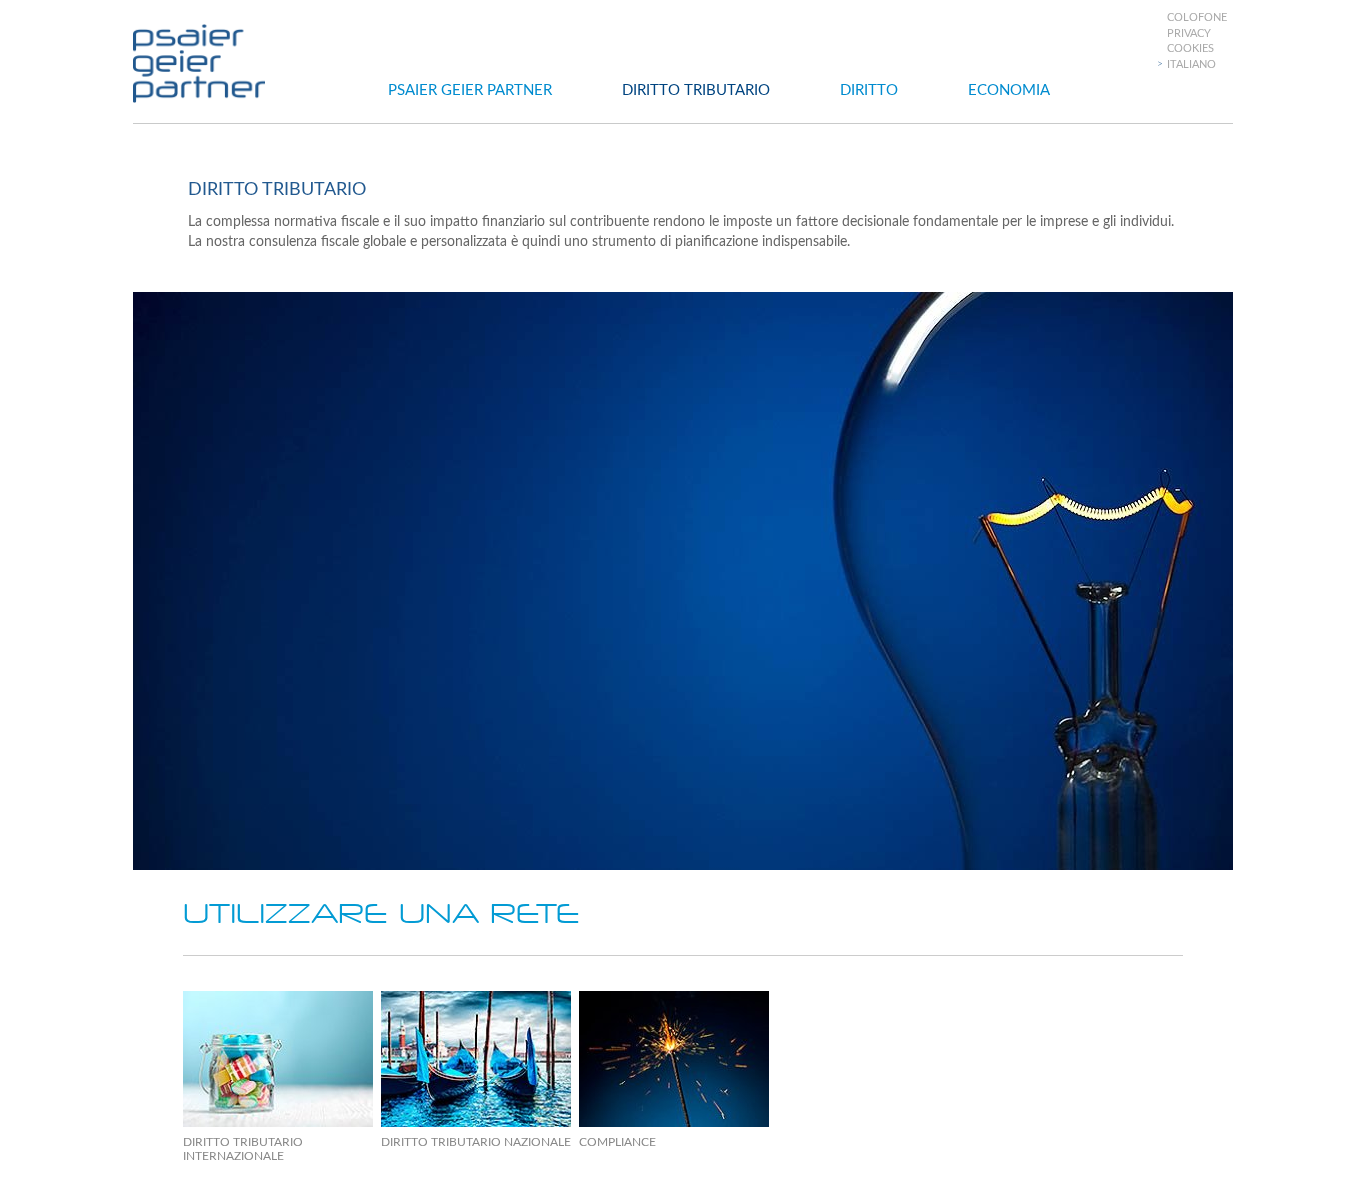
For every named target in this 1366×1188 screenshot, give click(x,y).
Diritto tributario (696, 90)
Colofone (1197, 17)
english (1195, 131)
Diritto (869, 90)
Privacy (1189, 33)
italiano (1191, 64)
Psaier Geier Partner (470, 90)
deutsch (1198, 113)
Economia (1009, 90)
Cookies (1190, 48)
